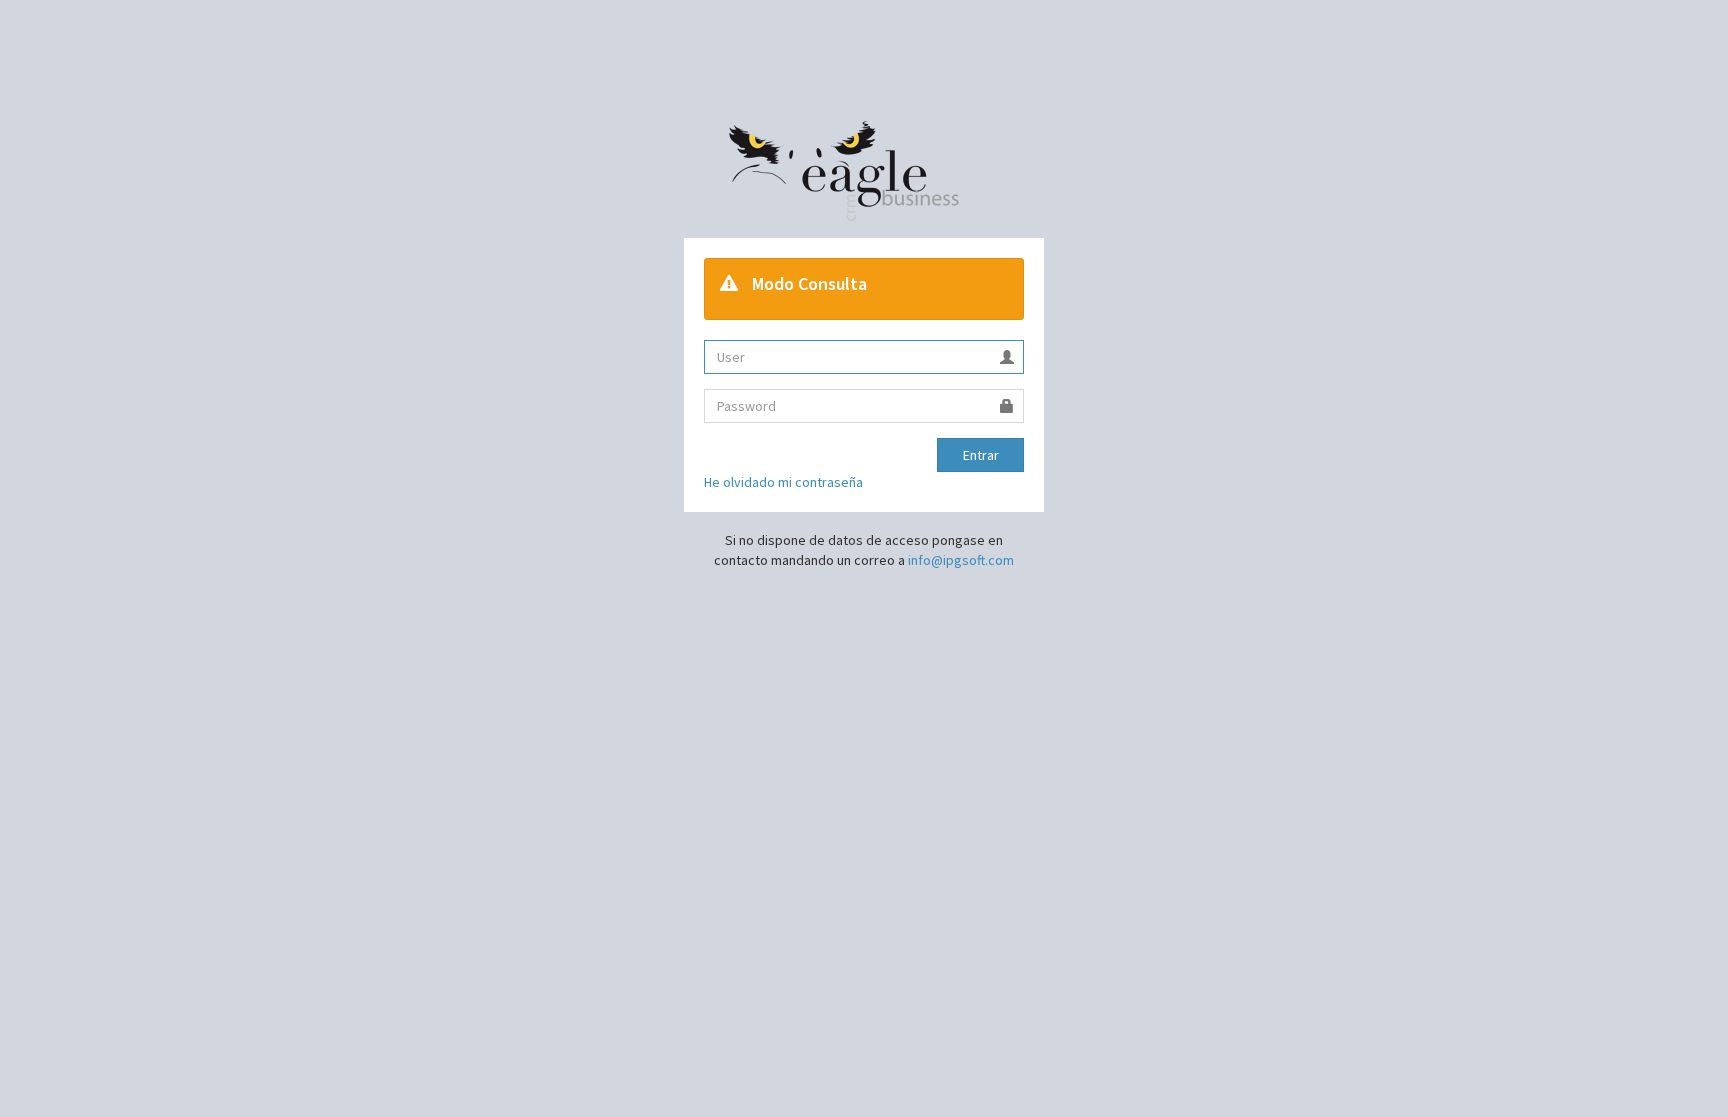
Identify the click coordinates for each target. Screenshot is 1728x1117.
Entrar (981, 455)
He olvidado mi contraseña (783, 482)
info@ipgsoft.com (961, 560)
